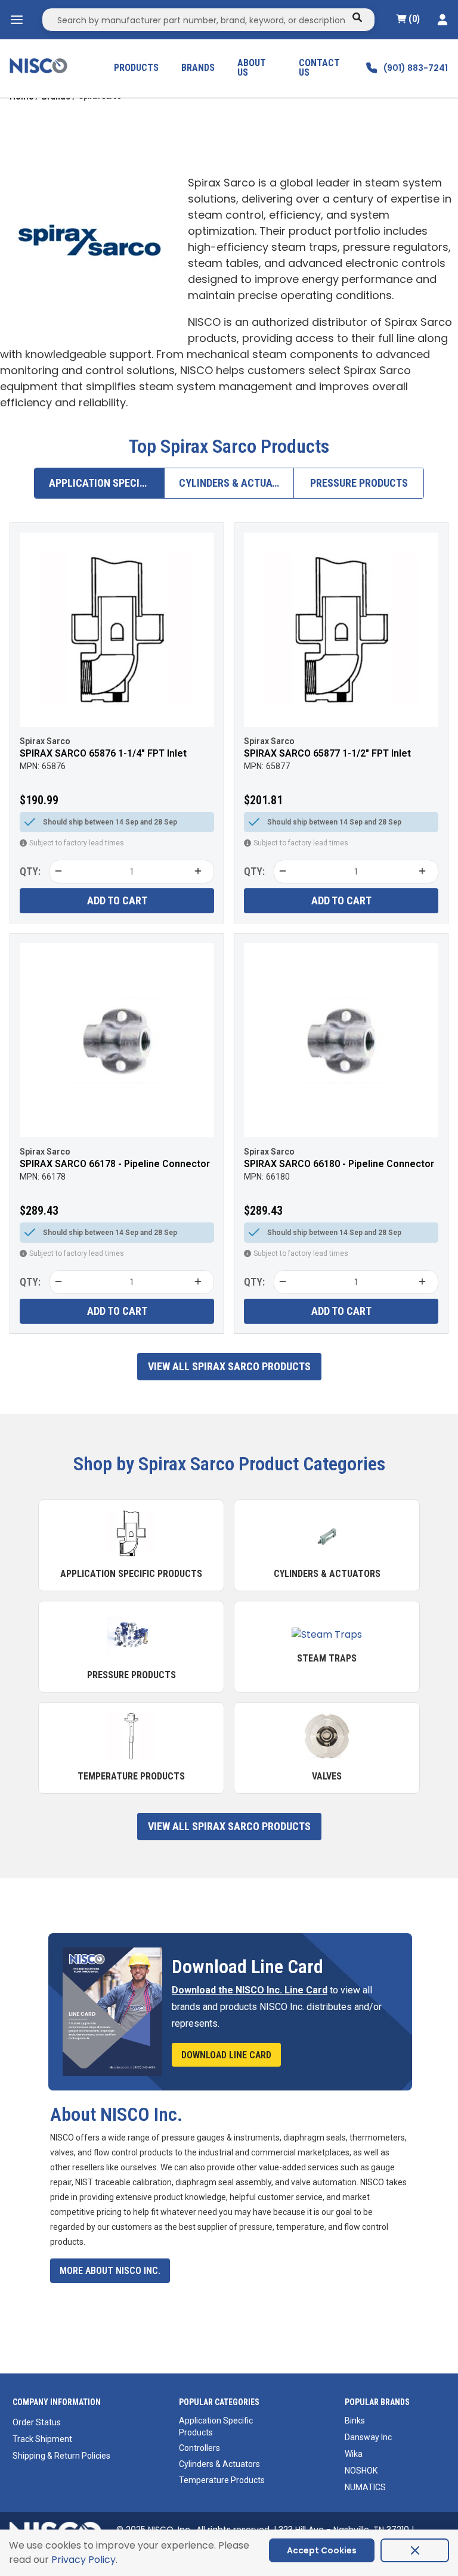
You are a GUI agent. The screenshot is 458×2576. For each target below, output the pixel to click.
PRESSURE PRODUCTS (359, 483)
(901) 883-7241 (416, 68)
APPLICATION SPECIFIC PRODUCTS (107, 483)
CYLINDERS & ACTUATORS (237, 483)
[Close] (415, 2550)
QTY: (30, 871)
